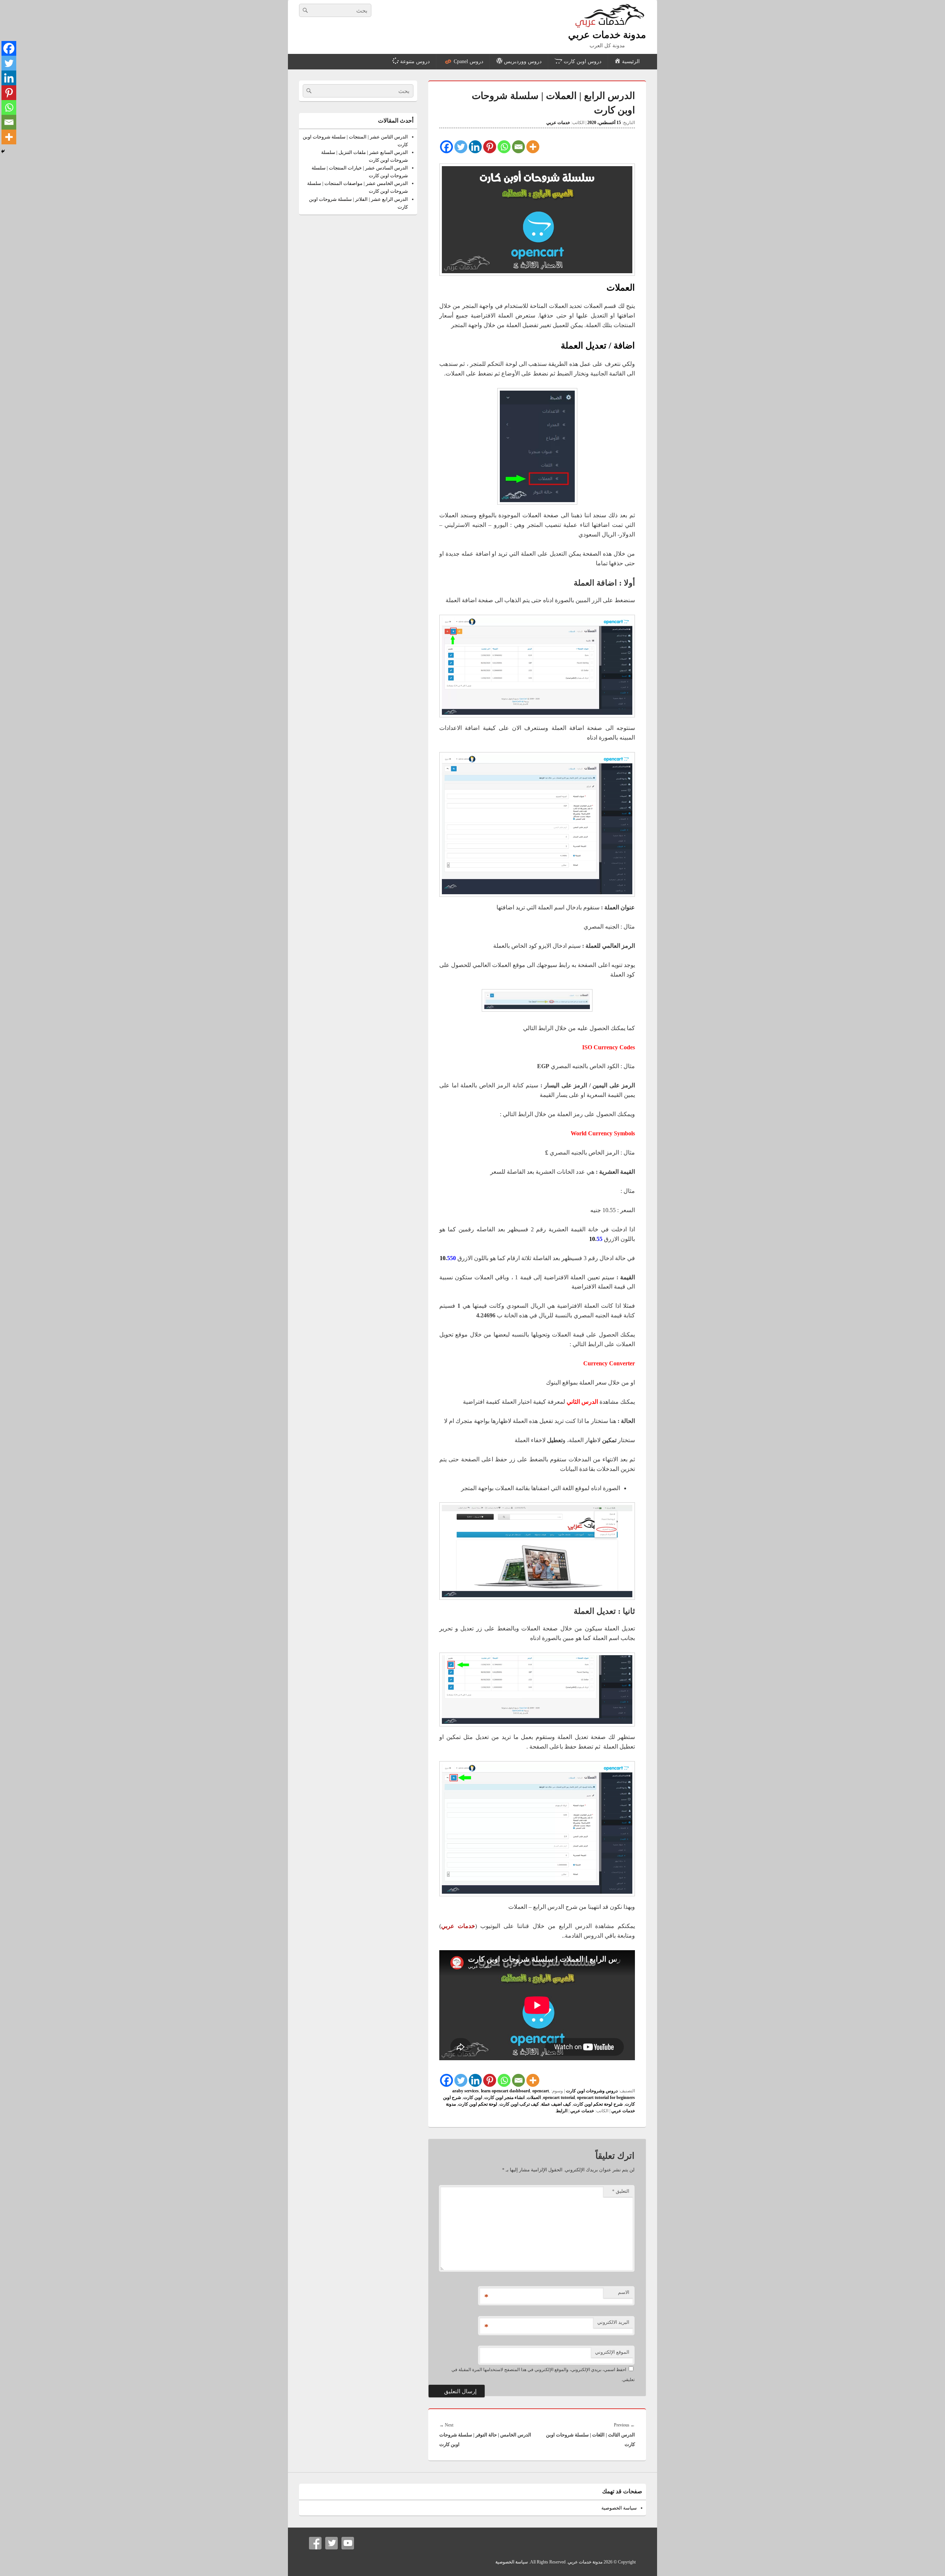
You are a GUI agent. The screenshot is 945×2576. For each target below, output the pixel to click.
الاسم (624, 2292)
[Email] (518, 147)
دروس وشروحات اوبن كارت (592, 2091)
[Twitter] (461, 147)
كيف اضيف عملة (556, 2104)
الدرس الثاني (582, 1402)
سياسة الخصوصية (619, 2508)
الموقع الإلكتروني (612, 2352)
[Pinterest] (490, 147)
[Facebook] (446, 147)
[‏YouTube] (348, 2543)
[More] (533, 147)
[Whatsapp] (504, 147)
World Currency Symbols (603, 1133)
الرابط (562, 2111)
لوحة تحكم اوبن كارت (478, 2104)
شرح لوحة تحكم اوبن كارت (598, 2104)
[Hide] (3, 151)
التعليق (621, 2191)
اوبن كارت (473, 2097)
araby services (465, 2091)
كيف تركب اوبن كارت (519, 2104)
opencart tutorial (559, 2097)
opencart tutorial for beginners (606, 2097)
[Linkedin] (475, 147)
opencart (541, 2091)
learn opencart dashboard (506, 2091)
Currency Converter (609, 1363)
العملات (534, 2097)
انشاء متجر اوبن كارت (504, 2097)
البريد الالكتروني (613, 2322)
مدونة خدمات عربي (607, 35)
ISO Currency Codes (609, 1047)
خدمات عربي (558, 123)
